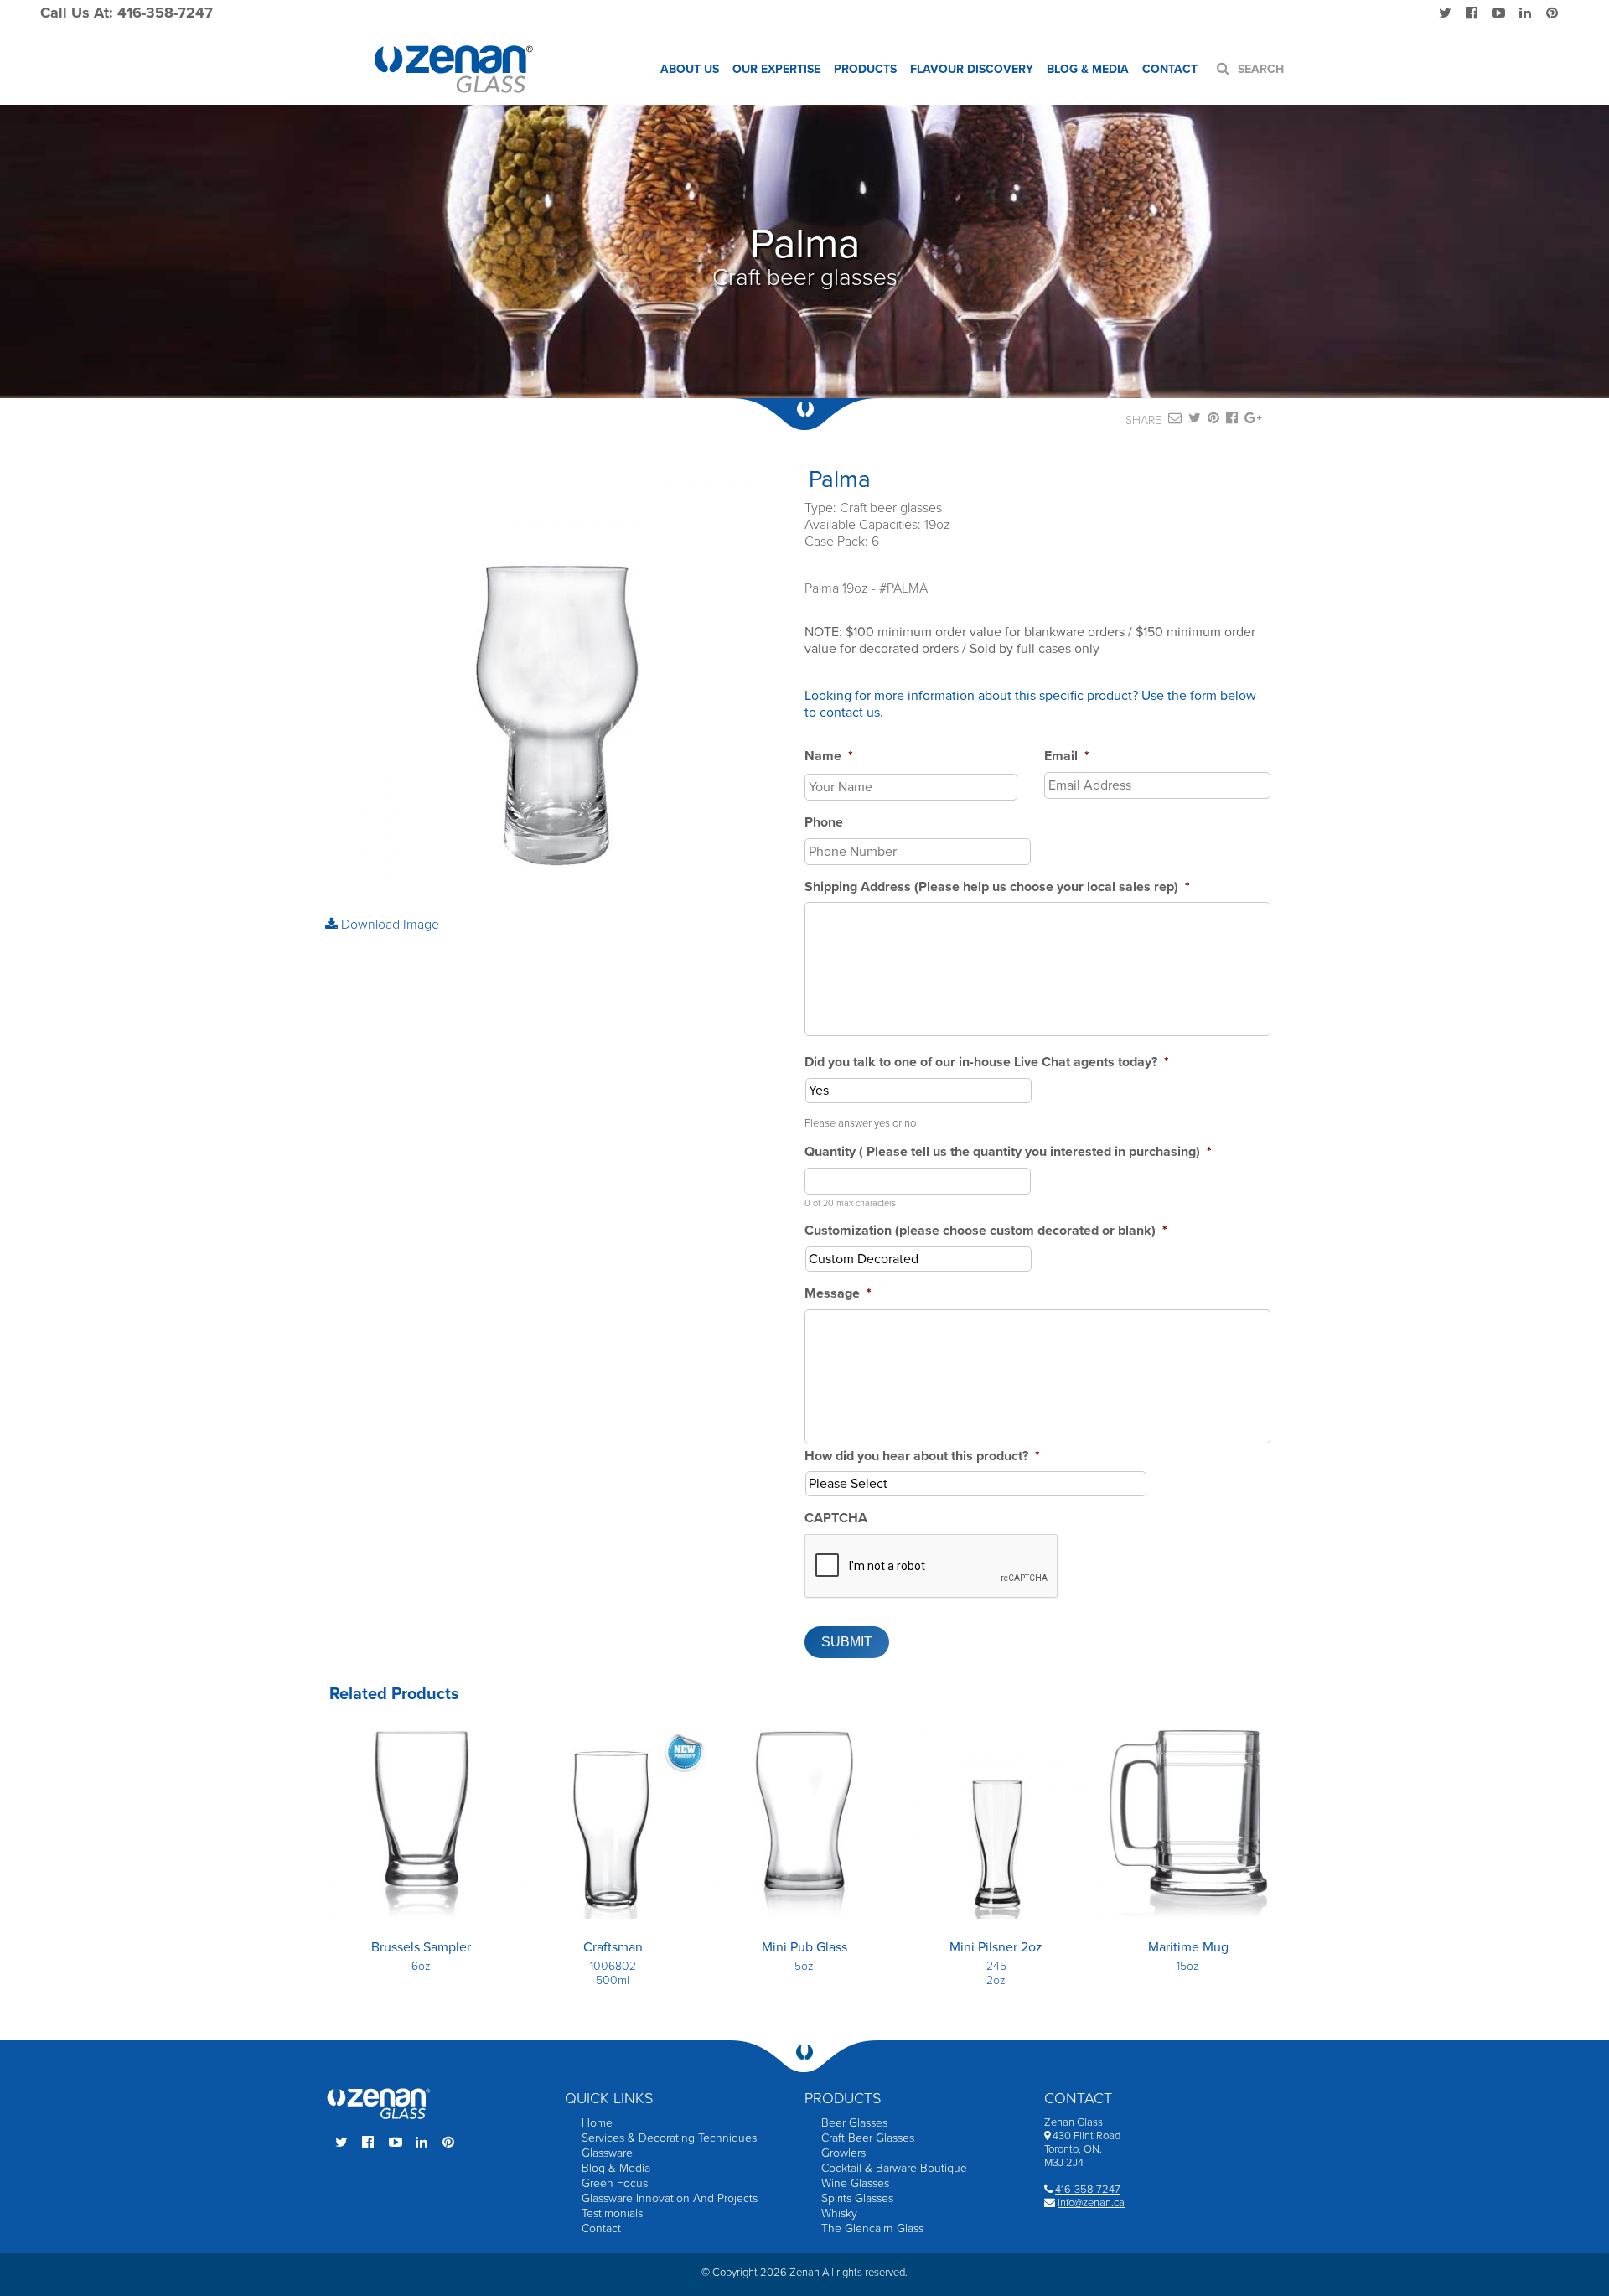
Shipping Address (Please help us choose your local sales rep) (997, 887)
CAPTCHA (836, 1518)
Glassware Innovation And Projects (670, 2198)
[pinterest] (1213, 421)
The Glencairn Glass (872, 2229)
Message (838, 1293)
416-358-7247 (1088, 2190)
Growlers (843, 2153)
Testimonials (612, 2213)
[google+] (1253, 421)
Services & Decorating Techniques (669, 2138)
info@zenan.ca (1091, 2203)
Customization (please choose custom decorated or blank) (986, 1231)
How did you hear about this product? (922, 1456)
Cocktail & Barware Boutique (894, 2168)
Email (1067, 756)
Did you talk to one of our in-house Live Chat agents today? (987, 1062)
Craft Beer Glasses (868, 2138)
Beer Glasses (854, 2123)
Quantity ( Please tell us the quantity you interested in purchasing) (1008, 1152)
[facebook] (1232, 421)
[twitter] (1195, 421)
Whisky (839, 2213)
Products (865, 69)
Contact (1170, 69)
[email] (1175, 421)
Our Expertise (776, 69)
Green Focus (615, 2183)
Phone (824, 822)
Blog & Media (1088, 69)
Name (829, 756)
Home (597, 2123)
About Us (690, 69)
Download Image (388, 925)
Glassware (607, 2153)
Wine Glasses (855, 2183)
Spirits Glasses (857, 2198)
